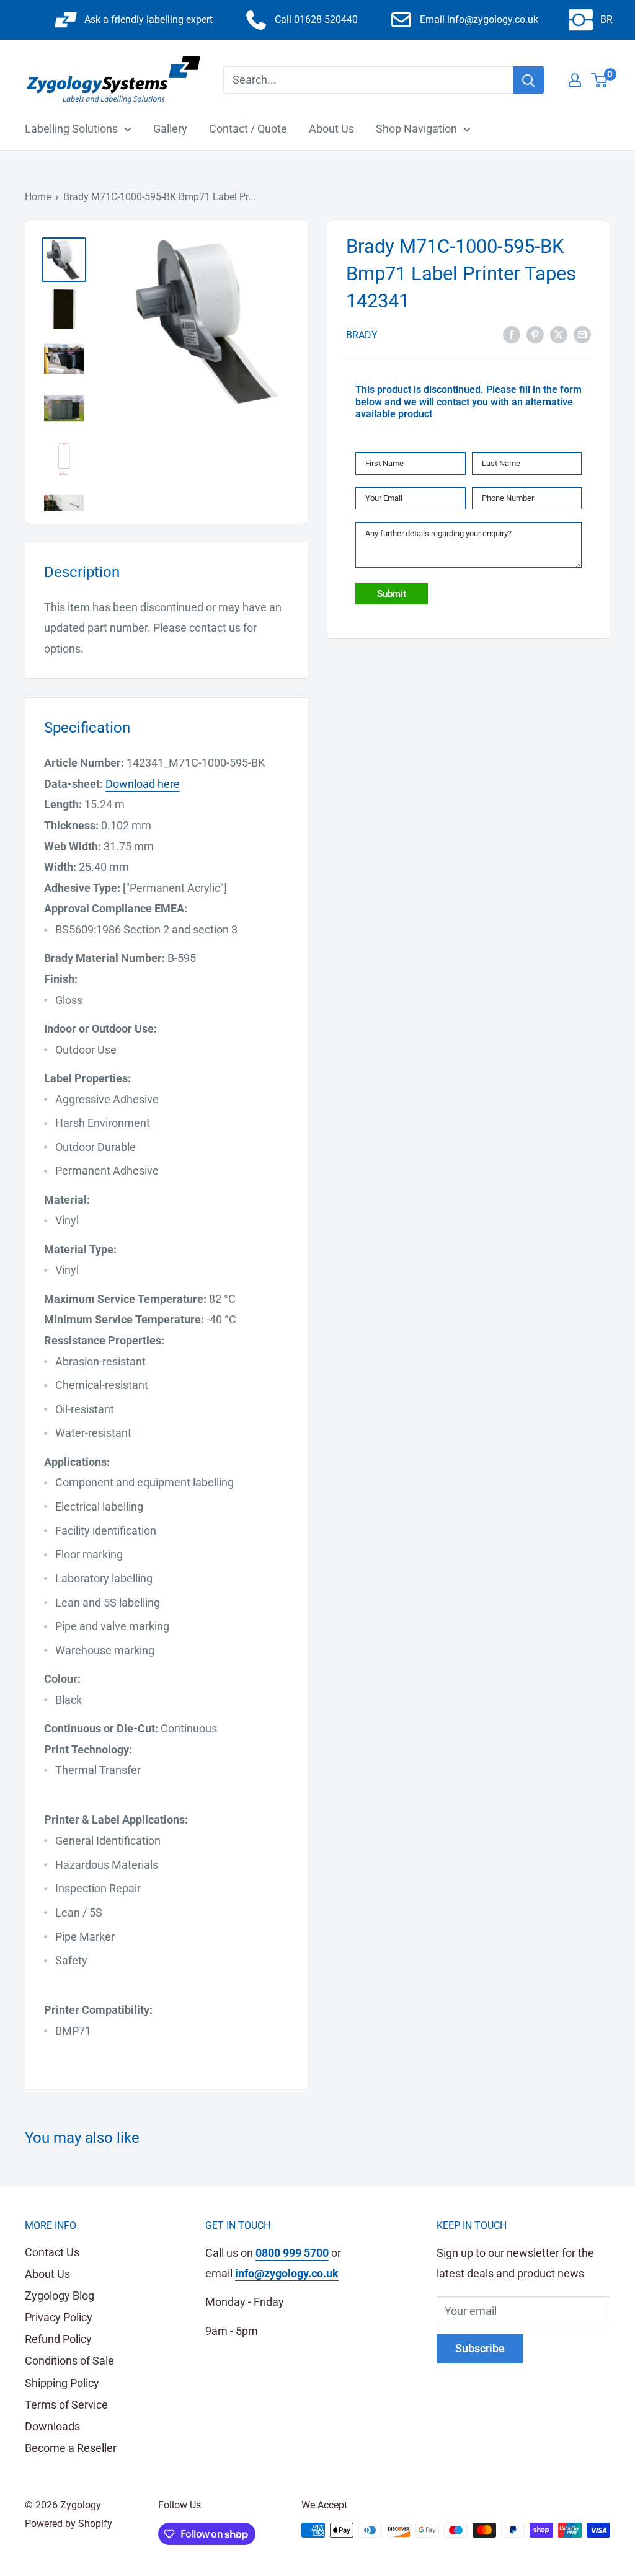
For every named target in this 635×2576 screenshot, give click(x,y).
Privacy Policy (59, 2317)
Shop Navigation (416, 129)
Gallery (170, 129)
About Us (331, 129)
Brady (362, 335)
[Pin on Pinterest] (535, 334)
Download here (143, 784)
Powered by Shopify (69, 2524)
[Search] (528, 80)
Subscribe (480, 2348)
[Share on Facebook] (512, 334)
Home (38, 197)
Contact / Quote (248, 129)
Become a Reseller (71, 2448)
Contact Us (52, 2252)
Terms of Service (66, 2405)
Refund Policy (58, 2339)
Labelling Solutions (71, 129)
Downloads (52, 2426)
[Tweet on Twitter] (559, 334)
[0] (600, 80)
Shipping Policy (62, 2383)
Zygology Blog (60, 2296)
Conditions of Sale (69, 2361)
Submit (392, 594)
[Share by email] (582, 334)
